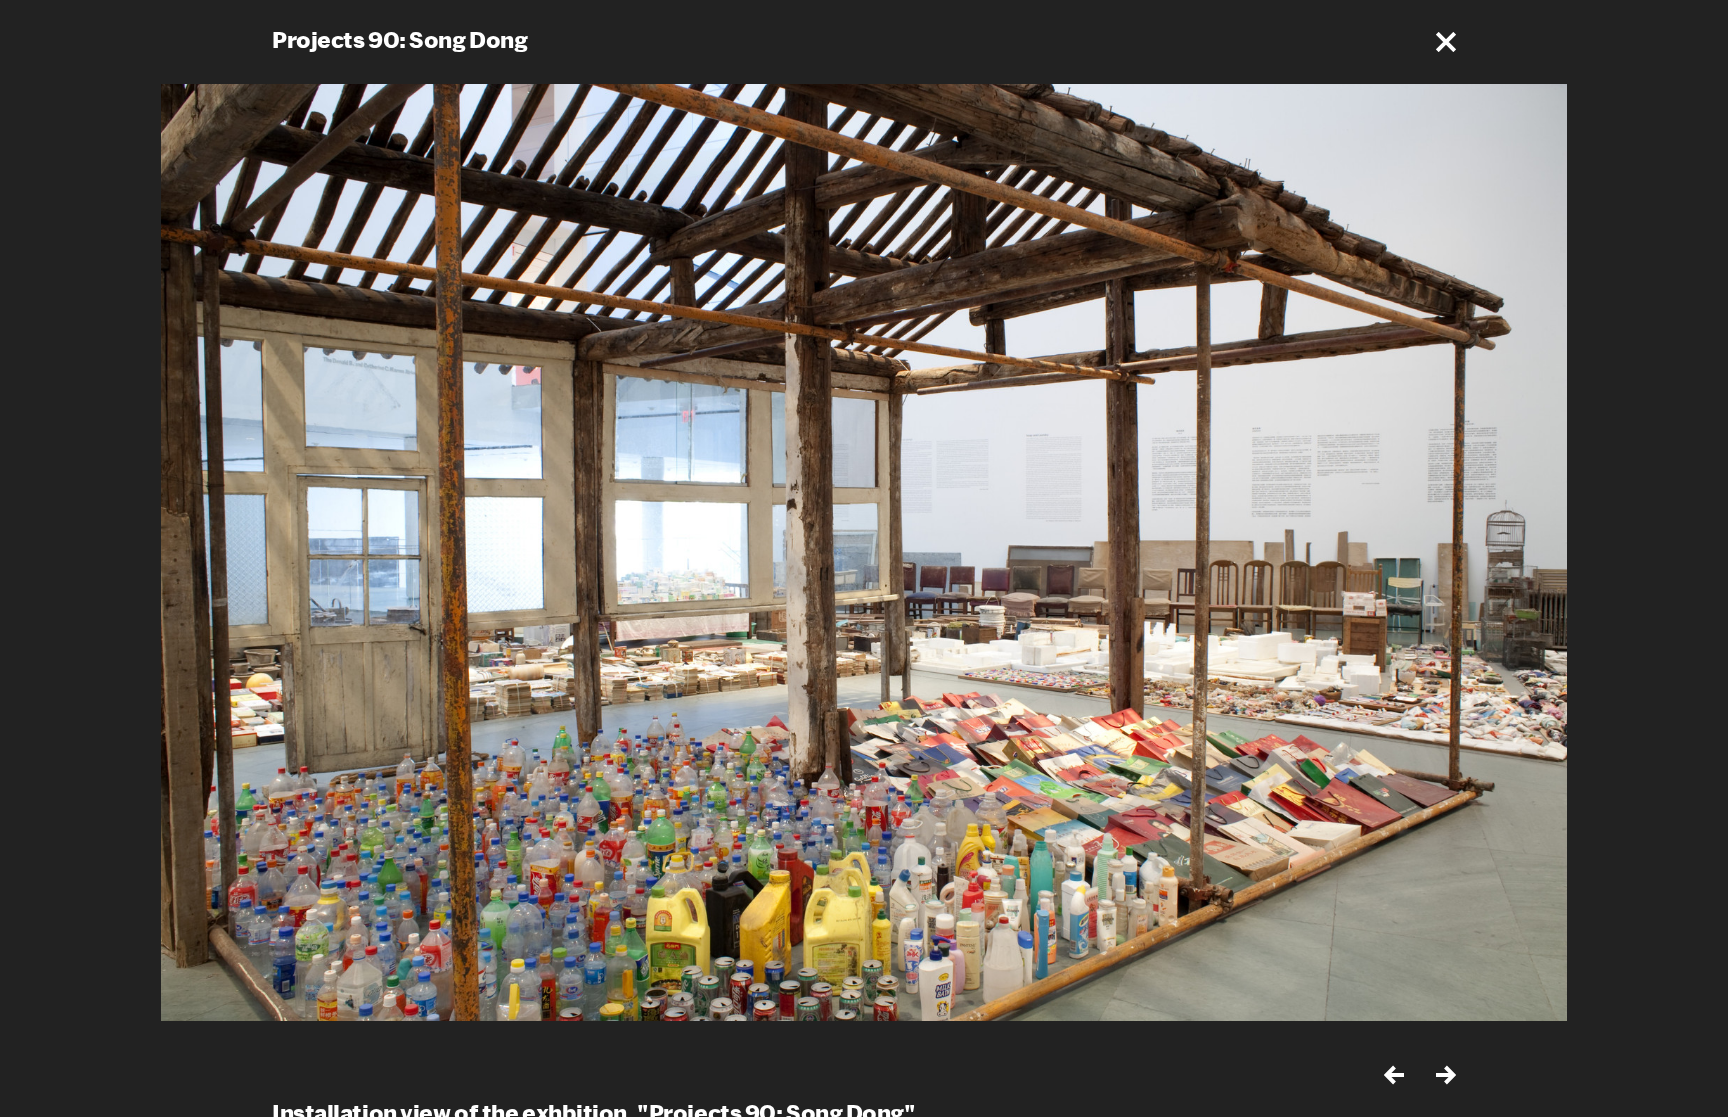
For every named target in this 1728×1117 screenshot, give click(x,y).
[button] (1446, 42)
